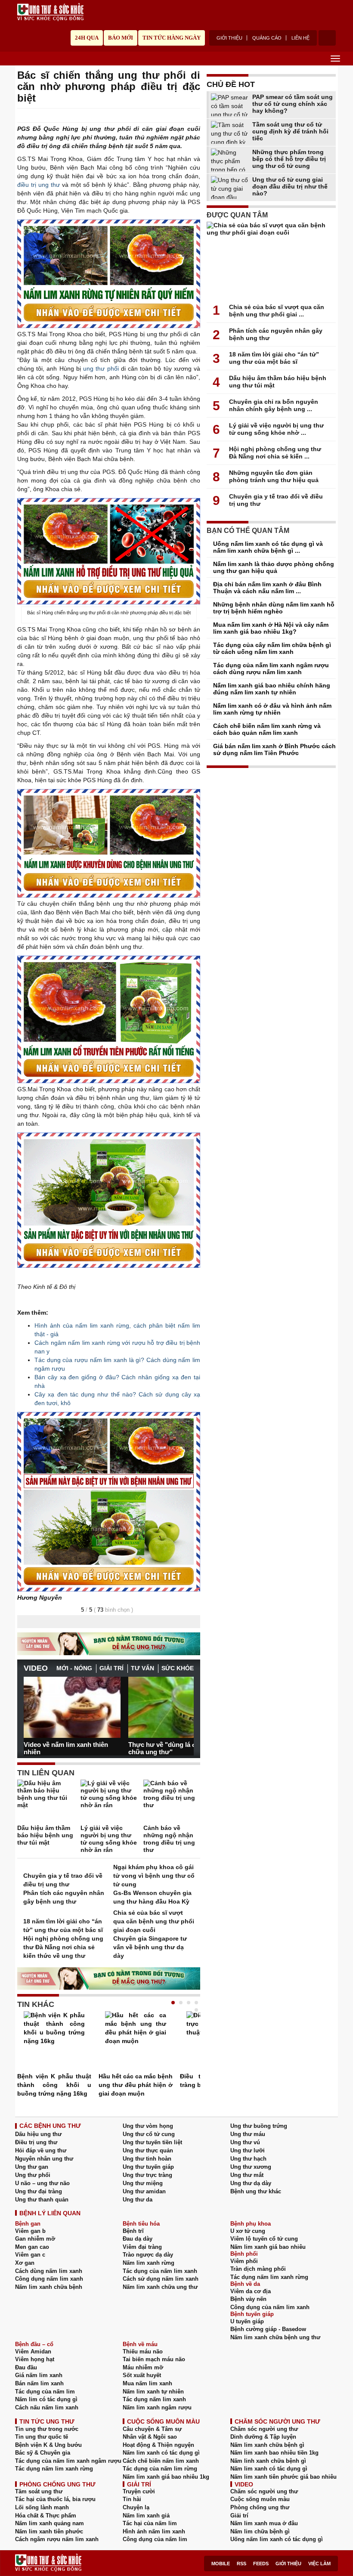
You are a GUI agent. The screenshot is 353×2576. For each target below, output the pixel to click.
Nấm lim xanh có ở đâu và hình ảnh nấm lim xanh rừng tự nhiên (272, 709)
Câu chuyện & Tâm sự (152, 2429)
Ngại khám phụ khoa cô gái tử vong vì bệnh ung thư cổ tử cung (154, 1876)
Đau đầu (26, 2367)
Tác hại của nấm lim (150, 2523)
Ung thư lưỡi (248, 2150)
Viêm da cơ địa (251, 2291)
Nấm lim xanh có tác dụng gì (161, 2453)
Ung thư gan (32, 2167)
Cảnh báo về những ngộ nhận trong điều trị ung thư (169, 1839)
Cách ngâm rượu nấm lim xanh (57, 2539)
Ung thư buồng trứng (259, 2126)
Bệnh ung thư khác (256, 2191)
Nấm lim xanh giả (146, 2516)
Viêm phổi (244, 2261)
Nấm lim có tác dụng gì (46, 2399)
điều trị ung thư (39, 185)
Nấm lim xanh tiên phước (49, 2531)
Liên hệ (300, 38)
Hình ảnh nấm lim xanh (154, 2531)
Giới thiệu (229, 38)
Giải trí (111, 1668)
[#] (50, 12)
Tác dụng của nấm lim (45, 2392)
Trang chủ (21, 58)
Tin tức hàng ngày (172, 38)
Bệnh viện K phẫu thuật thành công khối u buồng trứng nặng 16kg (54, 2085)
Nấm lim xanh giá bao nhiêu (268, 2247)
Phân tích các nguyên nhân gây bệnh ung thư (64, 1897)
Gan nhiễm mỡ (35, 2239)
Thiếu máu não (143, 2352)
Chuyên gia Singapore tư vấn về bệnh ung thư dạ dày (150, 1947)
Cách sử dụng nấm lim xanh (161, 2279)
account (327, 38)
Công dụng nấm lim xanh (49, 2279)
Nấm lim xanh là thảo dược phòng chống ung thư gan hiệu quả (274, 567)
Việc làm (319, 2564)
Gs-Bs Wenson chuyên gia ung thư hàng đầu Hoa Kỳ (152, 1897)
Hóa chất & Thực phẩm (46, 2516)
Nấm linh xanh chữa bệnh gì (268, 2461)
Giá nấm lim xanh (39, 2375)
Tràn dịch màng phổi (258, 2269)
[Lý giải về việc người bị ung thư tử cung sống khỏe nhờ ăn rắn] (109, 1802)
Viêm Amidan (33, 2352)
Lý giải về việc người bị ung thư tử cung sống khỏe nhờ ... (276, 429)
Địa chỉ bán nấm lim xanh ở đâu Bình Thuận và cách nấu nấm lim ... (267, 588)
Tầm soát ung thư (39, 2491)
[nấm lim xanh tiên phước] (109, 843)
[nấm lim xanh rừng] (109, 1200)
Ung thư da (138, 2200)
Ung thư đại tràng (39, 2191)
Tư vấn (142, 1668)
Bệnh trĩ (133, 2231)
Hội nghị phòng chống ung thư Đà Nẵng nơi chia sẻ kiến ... (275, 453)
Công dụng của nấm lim (155, 2539)
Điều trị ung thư (36, 2142)
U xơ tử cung (248, 2231)
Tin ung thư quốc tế (42, 2437)
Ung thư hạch (248, 2159)
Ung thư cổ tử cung (149, 2134)
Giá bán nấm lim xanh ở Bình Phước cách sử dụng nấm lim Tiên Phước (274, 749)
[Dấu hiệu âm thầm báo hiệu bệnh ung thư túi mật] (46, 1802)
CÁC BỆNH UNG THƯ (50, 2126)
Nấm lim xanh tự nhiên (153, 2392)
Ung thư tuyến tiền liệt (152, 2142)
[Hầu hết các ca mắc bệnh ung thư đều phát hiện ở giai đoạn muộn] (136, 2042)
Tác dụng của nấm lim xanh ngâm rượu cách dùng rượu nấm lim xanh (271, 669)
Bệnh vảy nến (248, 2299)
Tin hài (132, 2499)
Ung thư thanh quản (42, 2200)
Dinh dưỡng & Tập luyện (263, 2437)
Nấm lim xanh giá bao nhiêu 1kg (166, 2477)
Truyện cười (139, 2491)
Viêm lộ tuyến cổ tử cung (264, 2239)
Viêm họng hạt (35, 2359)
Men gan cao (32, 2247)
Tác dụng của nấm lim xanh (160, 2271)
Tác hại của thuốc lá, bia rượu (55, 2499)
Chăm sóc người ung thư (264, 2429)
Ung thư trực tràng (147, 2175)
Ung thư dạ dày (251, 2183)
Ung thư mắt (247, 2175)
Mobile (221, 2564)
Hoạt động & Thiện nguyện (158, 2445)
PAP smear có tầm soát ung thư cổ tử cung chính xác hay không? (293, 104)
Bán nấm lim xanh (39, 2383)
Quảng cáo (267, 38)
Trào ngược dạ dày (148, 2255)
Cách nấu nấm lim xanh (47, 2407)
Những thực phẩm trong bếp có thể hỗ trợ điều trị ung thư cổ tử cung (289, 159)
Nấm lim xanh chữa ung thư (160, 2287)
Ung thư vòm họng (148, 2126)
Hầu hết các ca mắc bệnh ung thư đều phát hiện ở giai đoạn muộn (136, 2085)
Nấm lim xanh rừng (149, 2263)
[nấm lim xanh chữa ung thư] (109, 1502)
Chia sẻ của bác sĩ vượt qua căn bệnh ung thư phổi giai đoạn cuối (154, 1921)
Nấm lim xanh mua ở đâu (264, 2523)
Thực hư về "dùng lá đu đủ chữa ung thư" (169, 1748)
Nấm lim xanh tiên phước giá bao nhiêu (283, 2477)
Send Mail (184, 116)
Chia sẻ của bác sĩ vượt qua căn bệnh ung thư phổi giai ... (277, 311)
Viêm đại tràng (142, 2247)
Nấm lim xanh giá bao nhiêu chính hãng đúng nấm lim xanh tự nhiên (272, 689)
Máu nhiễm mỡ (143, 2367)
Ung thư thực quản (148, 2150)
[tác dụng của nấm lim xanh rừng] (109, 274)
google (196, 116)
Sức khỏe (178, 1668)
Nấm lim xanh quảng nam (50, 2523)
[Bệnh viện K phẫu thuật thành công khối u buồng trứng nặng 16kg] (54, 2042)
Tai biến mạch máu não (154, 2359)
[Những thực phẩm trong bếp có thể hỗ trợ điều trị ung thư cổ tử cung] (230, 160)
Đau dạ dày (138, 2239)
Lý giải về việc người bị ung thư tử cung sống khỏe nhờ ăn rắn (109, 1839)
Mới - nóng (74, 1668)
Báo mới (121, 38)
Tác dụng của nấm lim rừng (160, 2469)
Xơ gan (25, 2263)
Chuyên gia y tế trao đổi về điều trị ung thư (63, 1880)
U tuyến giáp (247, 2321)
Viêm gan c (30, 2255)
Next (187, 1703)
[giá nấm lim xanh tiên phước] (109, 1019)
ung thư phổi (101, 368)
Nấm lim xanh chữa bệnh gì (267, 2445)
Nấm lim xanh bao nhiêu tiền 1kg (274, 2453)
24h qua (87, 38)
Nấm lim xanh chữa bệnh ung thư (275, 2337)
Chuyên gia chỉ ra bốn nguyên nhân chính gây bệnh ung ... (274, 405)
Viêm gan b (30, 2231)
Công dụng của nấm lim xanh (270, 2307)
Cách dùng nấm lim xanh (49, 2271)
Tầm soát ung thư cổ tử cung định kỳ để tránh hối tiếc (290, 131)
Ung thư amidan (144, 2191)
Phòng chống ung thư (260, 2507)
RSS (242, 2564)
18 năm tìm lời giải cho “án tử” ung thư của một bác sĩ (63, 1926)
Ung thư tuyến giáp (148, 2167)
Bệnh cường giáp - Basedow (268, 2329)
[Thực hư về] (177, 1707)
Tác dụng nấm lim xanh (154, 2399)
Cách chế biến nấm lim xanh (161, 2461)
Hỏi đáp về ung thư (41, 2150)
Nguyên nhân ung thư (44, 2159)
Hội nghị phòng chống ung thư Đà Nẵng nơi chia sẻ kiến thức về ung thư (63, 1947)
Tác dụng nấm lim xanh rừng (269, 2277)
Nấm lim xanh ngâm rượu (157, 2407)
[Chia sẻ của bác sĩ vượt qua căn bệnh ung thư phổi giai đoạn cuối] (271, 260)
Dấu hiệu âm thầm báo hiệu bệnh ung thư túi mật (45, 1835)
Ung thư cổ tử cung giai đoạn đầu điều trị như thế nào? (290, 186)
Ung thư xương (251, 2167)
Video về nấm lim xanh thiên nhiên (66, 1748)
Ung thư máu (248, 2134)
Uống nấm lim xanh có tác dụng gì (277, 2539)
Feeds (261, 2564)
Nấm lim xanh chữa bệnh (49, 2287)
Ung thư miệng (143, 2183)
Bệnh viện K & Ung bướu (48, 2445)
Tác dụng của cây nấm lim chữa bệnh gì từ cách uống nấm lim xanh (272, 648)
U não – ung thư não (42, 2183)
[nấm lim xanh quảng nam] (109, 551)
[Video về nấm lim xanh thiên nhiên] (72, 1707)
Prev (30, 1703)
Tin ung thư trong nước (47, 2429)
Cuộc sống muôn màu (260, 2499)
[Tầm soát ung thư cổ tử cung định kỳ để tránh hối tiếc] (230, 132)
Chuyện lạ (136, 2507)
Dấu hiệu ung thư (38, 2134)
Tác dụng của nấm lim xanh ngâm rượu (68, 2461)
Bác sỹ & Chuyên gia (43, 2453)
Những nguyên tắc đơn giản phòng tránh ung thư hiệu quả (274, 476)
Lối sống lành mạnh (42, 2507)
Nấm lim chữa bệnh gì (260, 2531)
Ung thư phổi (33, 2175)
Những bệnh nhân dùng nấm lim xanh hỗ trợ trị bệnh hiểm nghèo (274, 608)
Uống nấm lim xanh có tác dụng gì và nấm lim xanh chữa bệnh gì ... (268, 547)
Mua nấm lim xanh (147, 2383)
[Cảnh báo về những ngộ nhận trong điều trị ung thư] (172, 1802)
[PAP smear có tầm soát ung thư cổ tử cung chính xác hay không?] (230, 105)
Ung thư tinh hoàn (147, 2159)
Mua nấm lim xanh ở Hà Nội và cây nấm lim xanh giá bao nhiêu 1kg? (271, 628)
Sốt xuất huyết (142, 2375)
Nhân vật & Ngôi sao (150, 2437)
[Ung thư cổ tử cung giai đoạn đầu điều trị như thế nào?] (230, 187)
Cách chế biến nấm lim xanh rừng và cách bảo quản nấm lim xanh (267, 729)
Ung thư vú (245, 2142)
